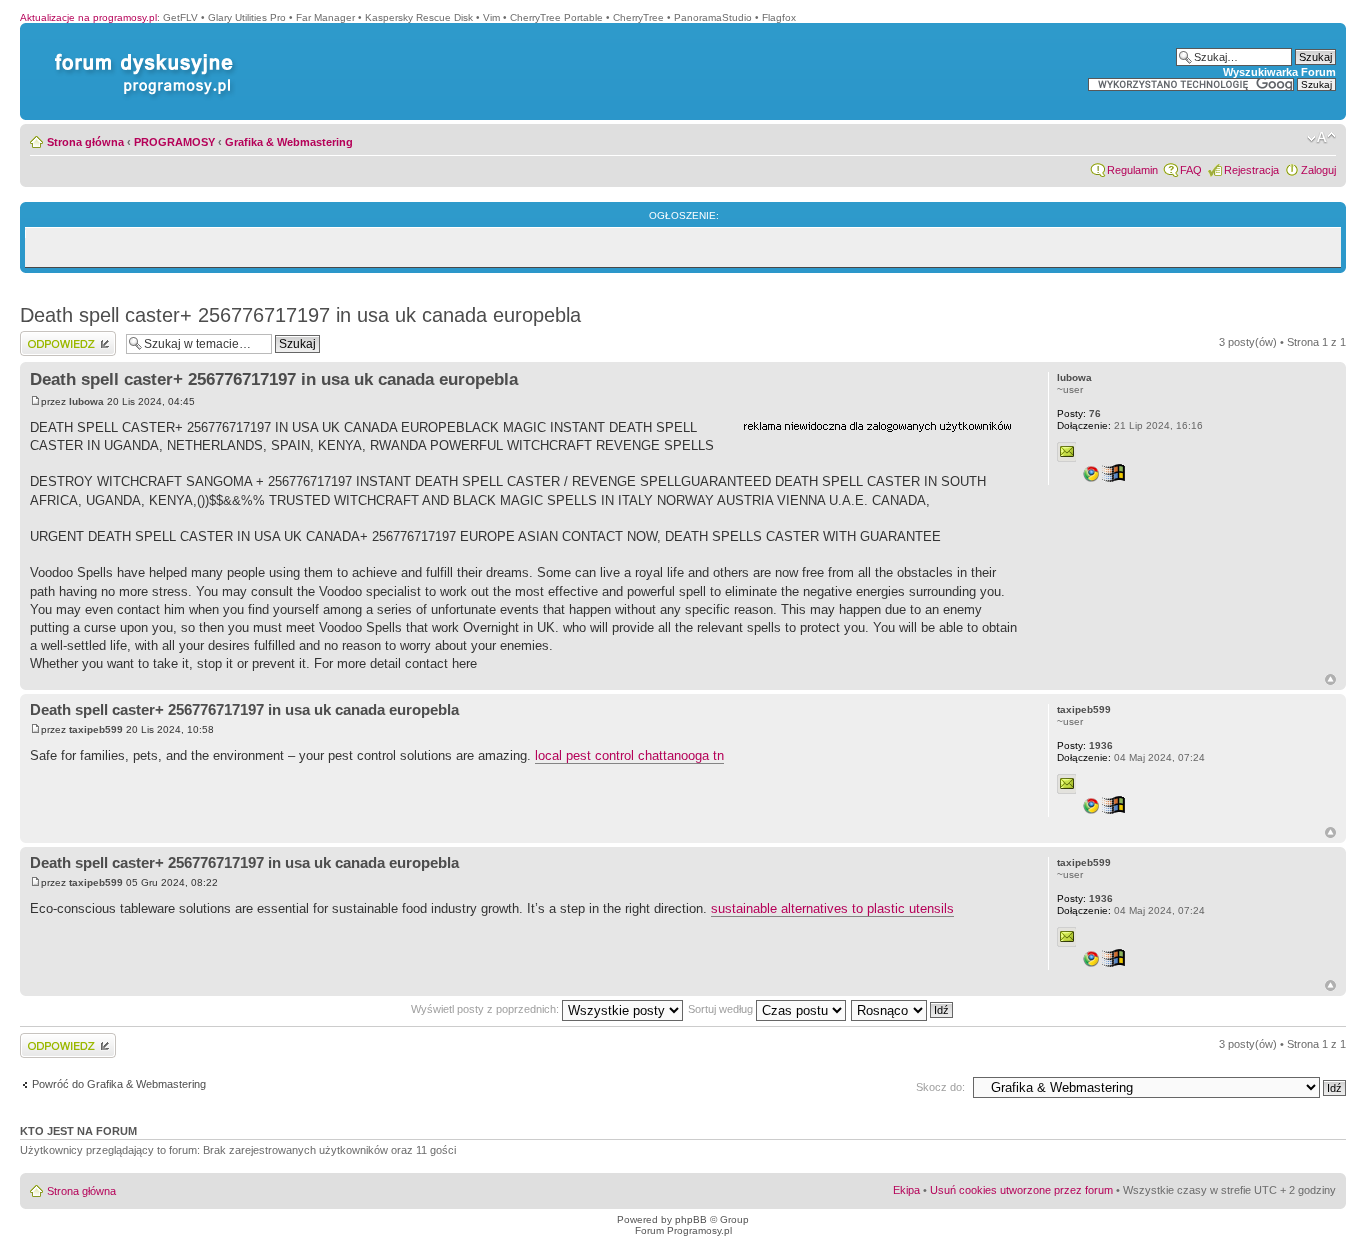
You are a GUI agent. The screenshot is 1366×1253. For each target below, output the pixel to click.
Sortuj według (722, 1009)
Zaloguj (1318, 170)
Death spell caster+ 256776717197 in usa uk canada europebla (300, 315)
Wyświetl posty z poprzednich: (486, 1009)
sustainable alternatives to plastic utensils (832, 908)
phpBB (691, 1219)
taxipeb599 (96, 729)
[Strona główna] (140, 53)
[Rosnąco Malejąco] (903, 1009)
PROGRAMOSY (174, 142)
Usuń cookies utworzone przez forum (1021, 1190)
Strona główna (85, 142)
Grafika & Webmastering (289, 142)
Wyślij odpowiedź (61, 337)
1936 (1085, 745)
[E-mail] (1067, 452)
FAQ (1191, 170)
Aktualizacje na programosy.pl (88, 17)
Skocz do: (940, 1087)
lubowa (86, 401)
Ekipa (906, 1190)
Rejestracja (1251, 170)
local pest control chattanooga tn (629, 755)
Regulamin (1132, 170)
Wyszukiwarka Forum (1279, 72)
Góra (1330, 679)
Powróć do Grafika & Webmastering (119, 1084)
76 (1079, 413)
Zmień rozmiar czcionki (1321, 138)
